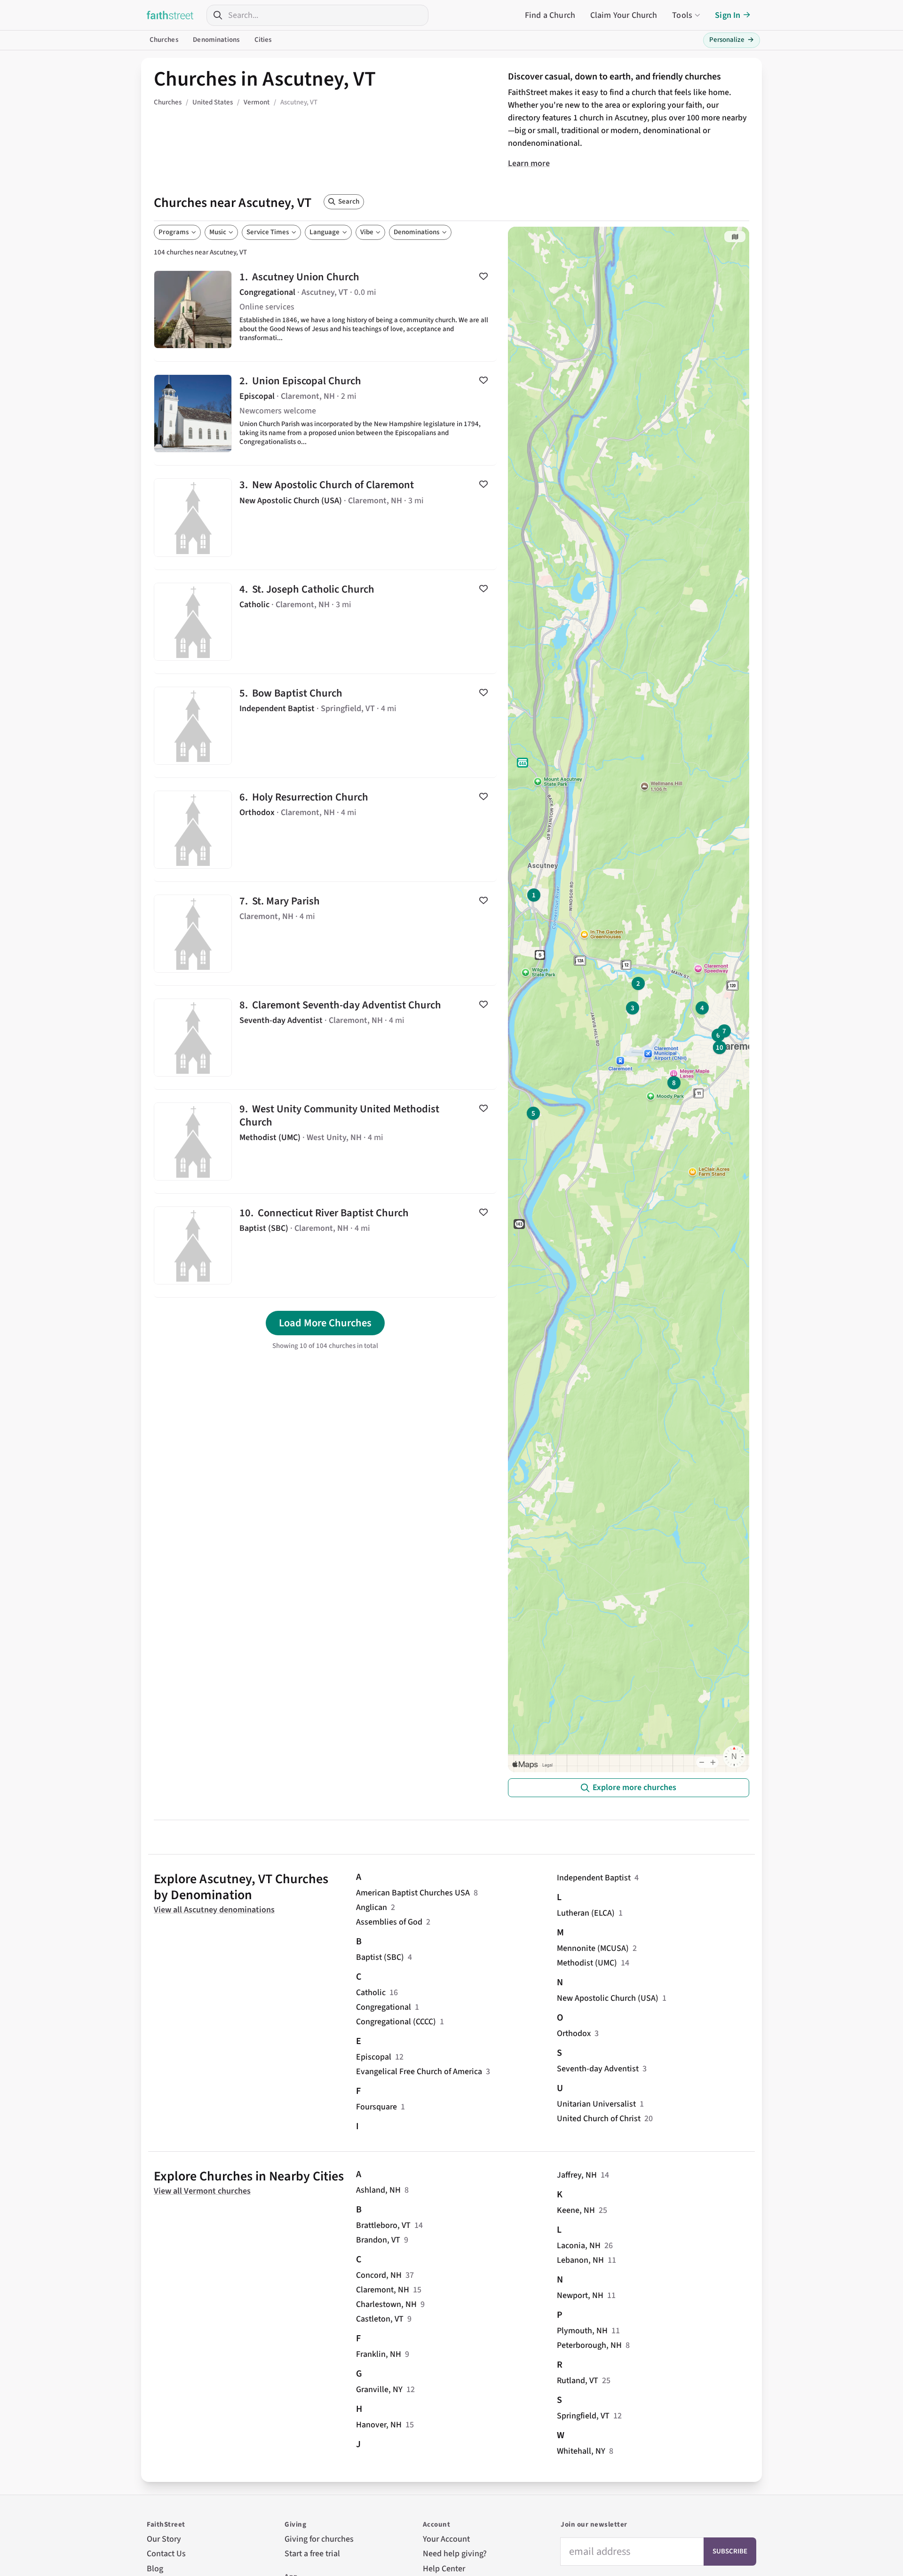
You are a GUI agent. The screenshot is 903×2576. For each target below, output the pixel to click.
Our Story (164, 2539)
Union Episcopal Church (325, 413)
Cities (263, 40)
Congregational (384, 2007)
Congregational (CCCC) (396, 2022)
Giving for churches (319, 2539)
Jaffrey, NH (577, 2175)
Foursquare (376, 2107)
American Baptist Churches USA (413, 1893)
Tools (682, 15)
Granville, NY (379, 2390)
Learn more (529, 163)
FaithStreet (170, 15)
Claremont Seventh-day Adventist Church (325, 1038)
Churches (164, 40)
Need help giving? (455, 2554)
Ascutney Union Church (325, 309)
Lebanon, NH (580, 2260)
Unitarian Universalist (596, 2104)
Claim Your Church (624, 15)
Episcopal (374, 2057)
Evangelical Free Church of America (419, 2072)
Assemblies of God (389, 1922)
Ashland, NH (378, 2190)
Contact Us (166, 2554)
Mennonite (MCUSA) (593, 1948)
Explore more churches (634, 1787)
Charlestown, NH (386, 2304)
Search (349, 202)
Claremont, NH (383, 2290)
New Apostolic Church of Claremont (325, 517)
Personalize (732, 40)
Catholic (371, 1993)
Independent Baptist (594, 1878)
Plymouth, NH (582, 2331)
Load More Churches (325, 1323)
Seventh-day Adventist (598, 2069)
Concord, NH (379, 2275)
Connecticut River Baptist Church (325, 1245)
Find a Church (550, 15)
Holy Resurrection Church (325, 830)
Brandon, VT (378, 2240)
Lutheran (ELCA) (586, 1913)
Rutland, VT (578, 2381)
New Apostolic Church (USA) (608, 1998)
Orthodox (574, 2033)
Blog (155, 2569)
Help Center (444, 2569)
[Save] (483, 276)
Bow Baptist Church (325, 726)
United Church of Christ (599, 2119)
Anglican (372, 1907)
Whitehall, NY (581, 2451)
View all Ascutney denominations (214, 1910)
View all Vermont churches (202, 2191)
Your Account (446, 2539)
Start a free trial (312, 2554)
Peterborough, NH (589, 2345)
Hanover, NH (379, 2425)
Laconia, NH (579, 2246)
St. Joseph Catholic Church (325, 622)
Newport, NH (580, 2295)
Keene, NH (576, 2210)
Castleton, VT (380, 2319)
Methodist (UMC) (587, 1963)
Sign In (728, 15)
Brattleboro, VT (383, 2225)
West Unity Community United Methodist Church (325, 1141)
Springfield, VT (583, 2416)
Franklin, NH (379, 2354)
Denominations (216, 40)
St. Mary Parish (325, 934)
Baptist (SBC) (380, 1957)
